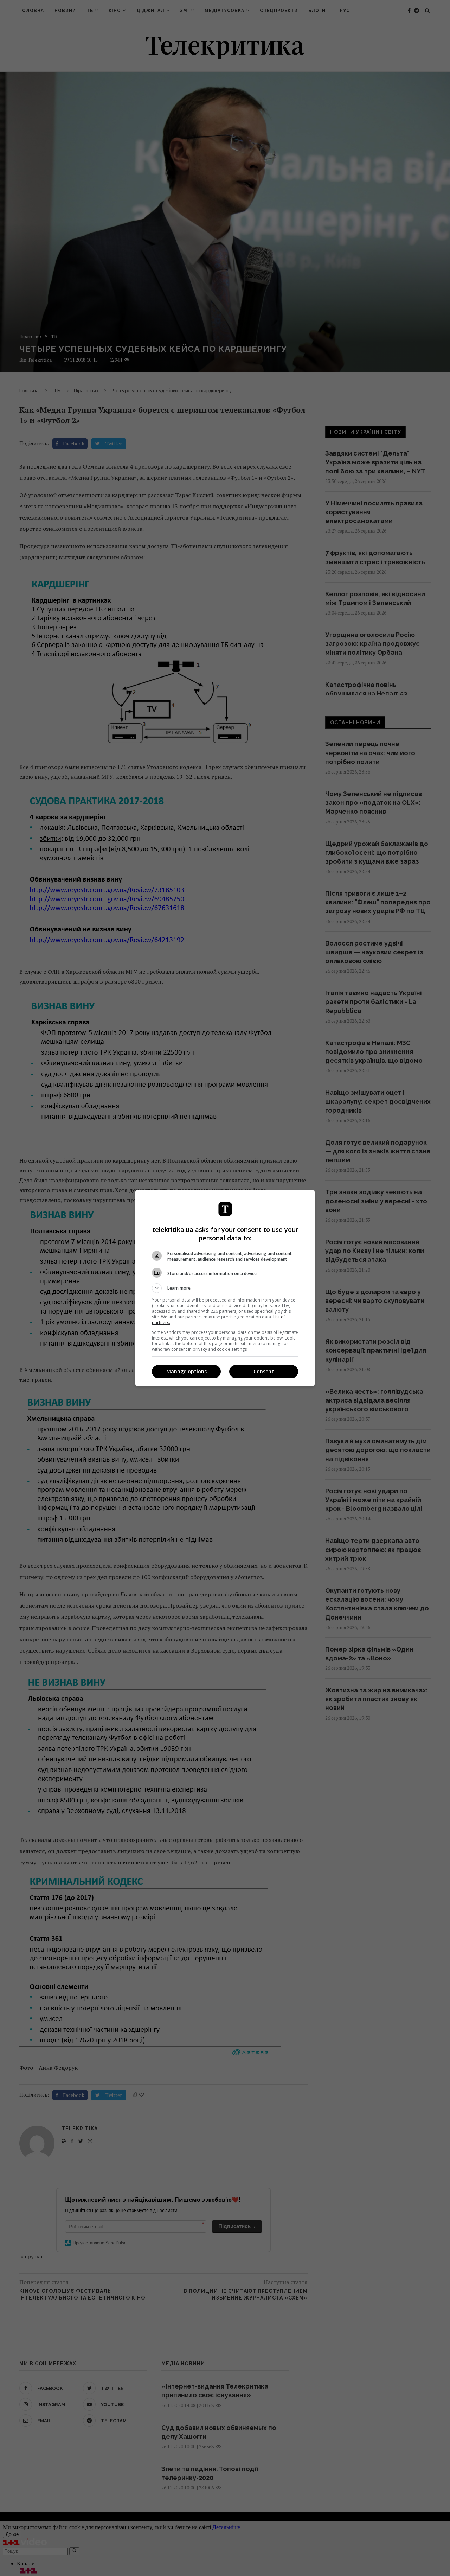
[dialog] (225, 1288)
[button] (225, 1288)
